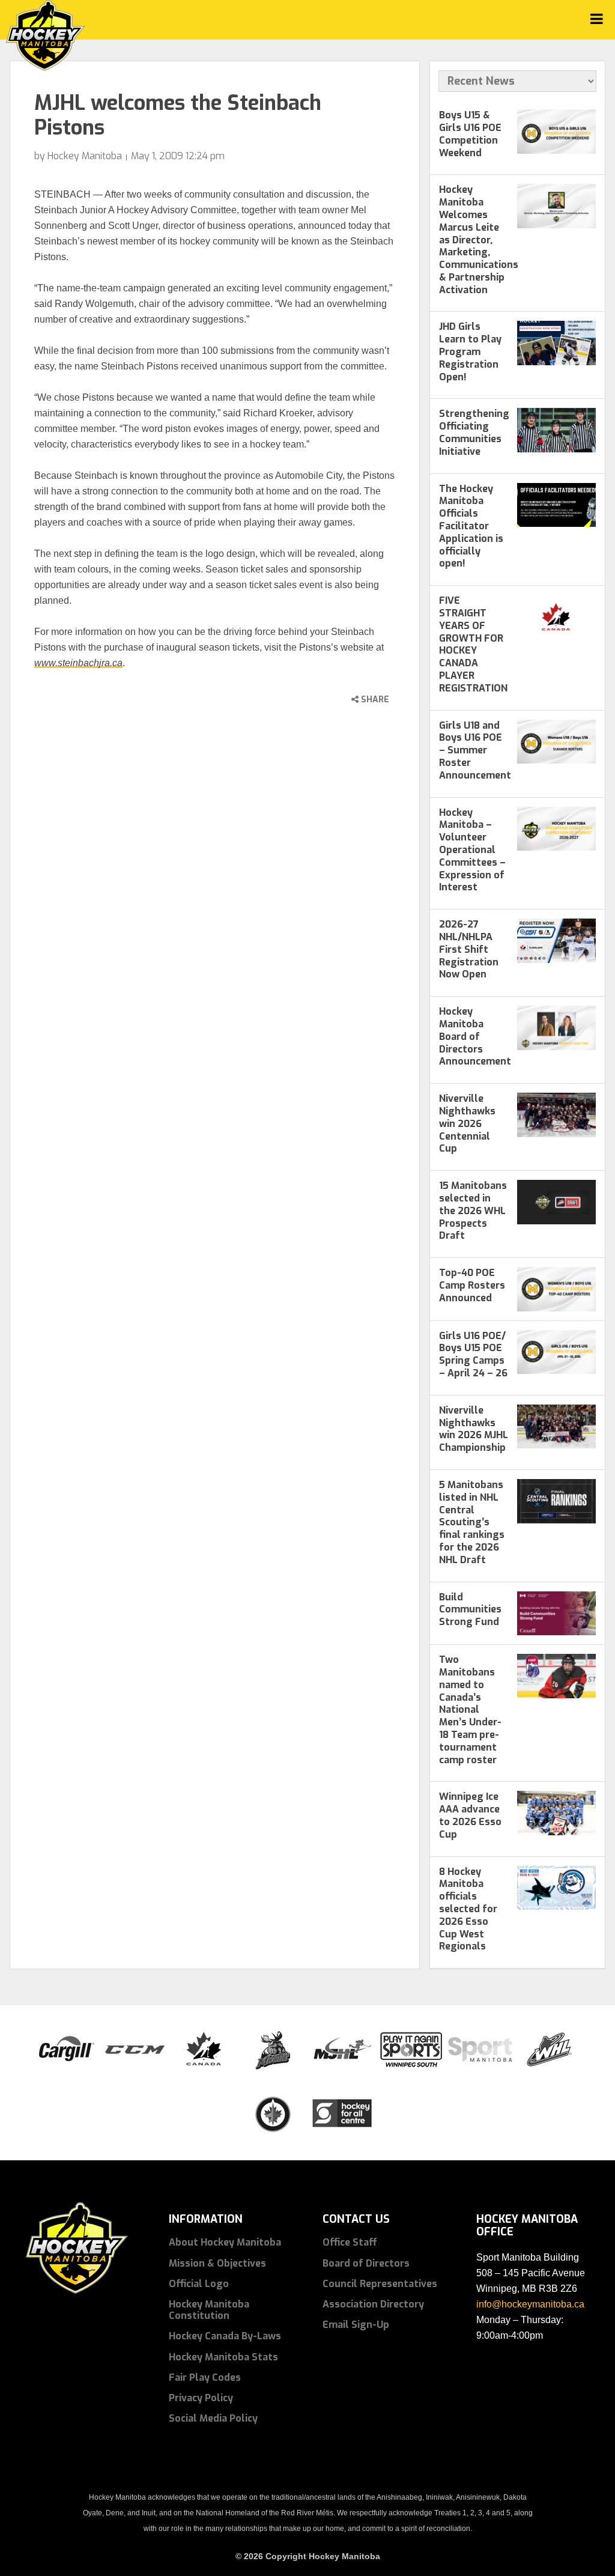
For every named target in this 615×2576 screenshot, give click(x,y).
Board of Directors (366, 2263)
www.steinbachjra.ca (78, 663)
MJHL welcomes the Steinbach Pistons (178, 115)
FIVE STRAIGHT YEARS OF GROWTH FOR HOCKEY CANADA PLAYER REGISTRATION (473, 644)
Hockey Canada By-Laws (225, 2336)
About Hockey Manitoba (225, 2242)
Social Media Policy (213, 2418)
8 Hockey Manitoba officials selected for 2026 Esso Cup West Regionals (468, 1909)
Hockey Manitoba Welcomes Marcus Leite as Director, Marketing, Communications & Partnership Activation (479, 239)
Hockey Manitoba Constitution (209, 2310)
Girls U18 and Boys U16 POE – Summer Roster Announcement (475, 750)
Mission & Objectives (217, 2263)
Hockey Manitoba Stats (223, 2357)
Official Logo (199, 2284)
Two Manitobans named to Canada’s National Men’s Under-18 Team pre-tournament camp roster (470, 1709)
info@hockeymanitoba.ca (530, 2304)
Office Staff (350, 2242)
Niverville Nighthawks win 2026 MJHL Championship (474, 1429)
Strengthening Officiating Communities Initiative (474, 432)
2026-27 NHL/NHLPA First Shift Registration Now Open (469, 949)
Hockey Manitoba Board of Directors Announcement (475, 1036)
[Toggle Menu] (597, 19)
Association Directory (373, 2304)
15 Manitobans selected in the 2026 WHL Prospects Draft (473, 1211)
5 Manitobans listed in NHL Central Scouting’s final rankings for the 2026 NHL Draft (472, 1522)
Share (374, 700)
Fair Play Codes (205, 2377)
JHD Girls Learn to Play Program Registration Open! (470, 351)
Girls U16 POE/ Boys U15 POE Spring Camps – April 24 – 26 (473, 1354)
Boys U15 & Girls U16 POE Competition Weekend (470, 134)
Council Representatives (380, 2284)
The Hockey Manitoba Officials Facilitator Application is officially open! (471, 526)
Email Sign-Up (356, 2325)
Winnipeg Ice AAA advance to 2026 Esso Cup (470, 1815)
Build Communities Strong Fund (470, 1610)
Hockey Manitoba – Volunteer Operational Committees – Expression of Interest (472, 850)
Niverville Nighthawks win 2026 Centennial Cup (467, 1123)
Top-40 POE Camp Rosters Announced (472, 1285)
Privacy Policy (201, 2398)
